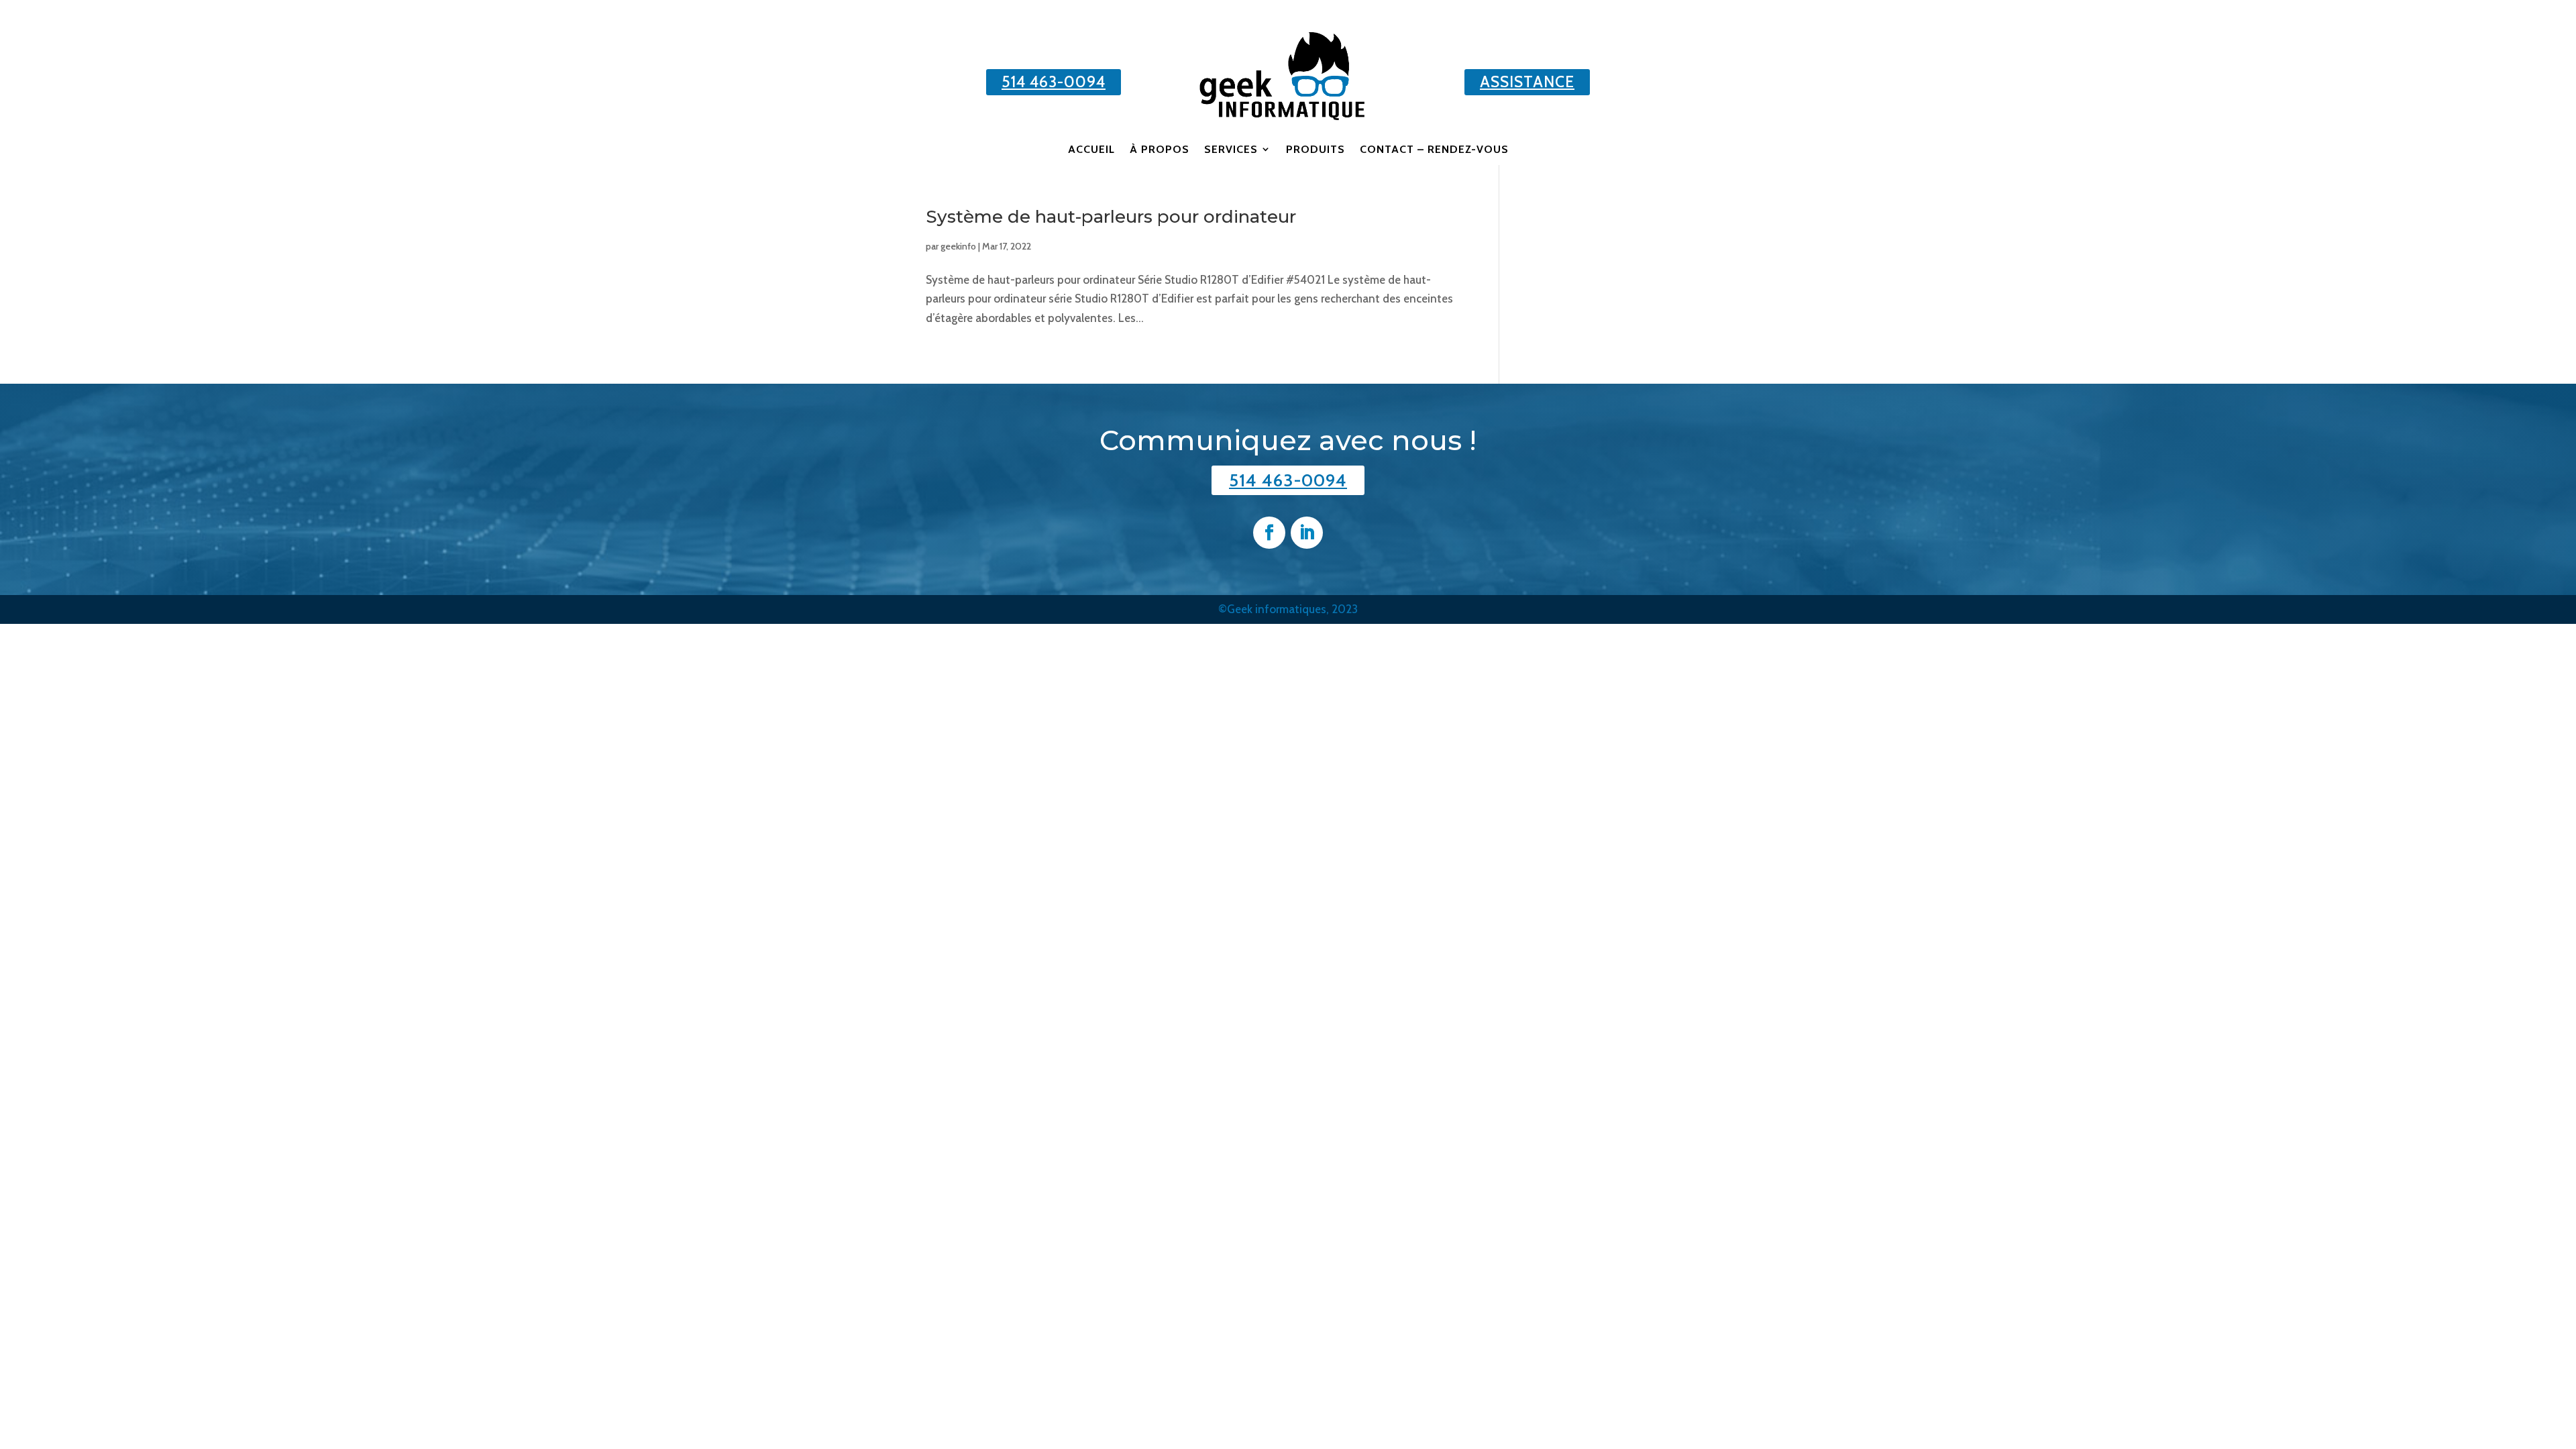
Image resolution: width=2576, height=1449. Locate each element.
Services (1231, 149)
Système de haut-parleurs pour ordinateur (1111, 217)
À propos (1160, 149)
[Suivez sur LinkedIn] (1307, 533)
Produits (1316, 149)
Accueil (1091, 149)
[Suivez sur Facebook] (1269, 533)
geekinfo (958, 246)
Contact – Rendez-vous (1434, 149)
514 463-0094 (1054, 82)
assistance (1527, 82)
